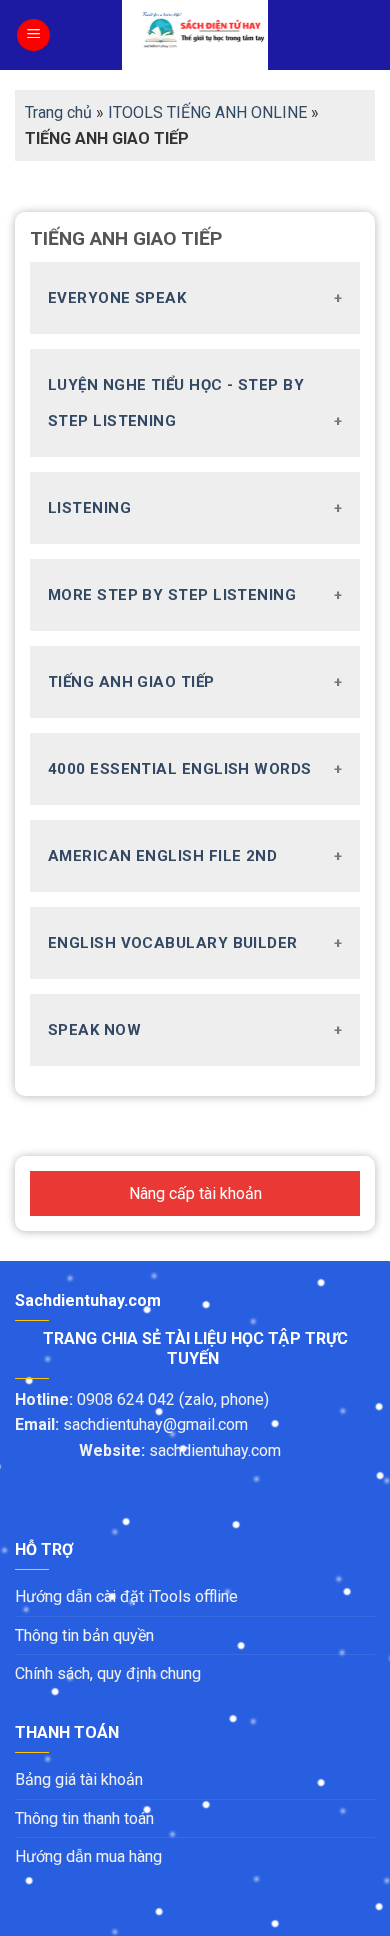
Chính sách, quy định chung (108, 1673)
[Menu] (33, 35)
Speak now (94, 1030)
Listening (89, 508)
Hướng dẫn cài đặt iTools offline (126, 1596)
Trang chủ (58, 112)
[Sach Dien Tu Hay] (195, 35)
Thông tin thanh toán (84, 1818)
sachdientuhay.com (215, 1450)
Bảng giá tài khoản (79, 1779)
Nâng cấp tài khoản (195, 1193)
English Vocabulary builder (173, 943)
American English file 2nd (162, 856)
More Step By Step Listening (172, 595)
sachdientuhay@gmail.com (157, 1424)
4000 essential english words (180, 769)
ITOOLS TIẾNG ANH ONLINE (207, 112)
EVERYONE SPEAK (117, 298)
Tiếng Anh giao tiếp (131, 682)
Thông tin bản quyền (86, 1635)
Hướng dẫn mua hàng (88, 1856)
